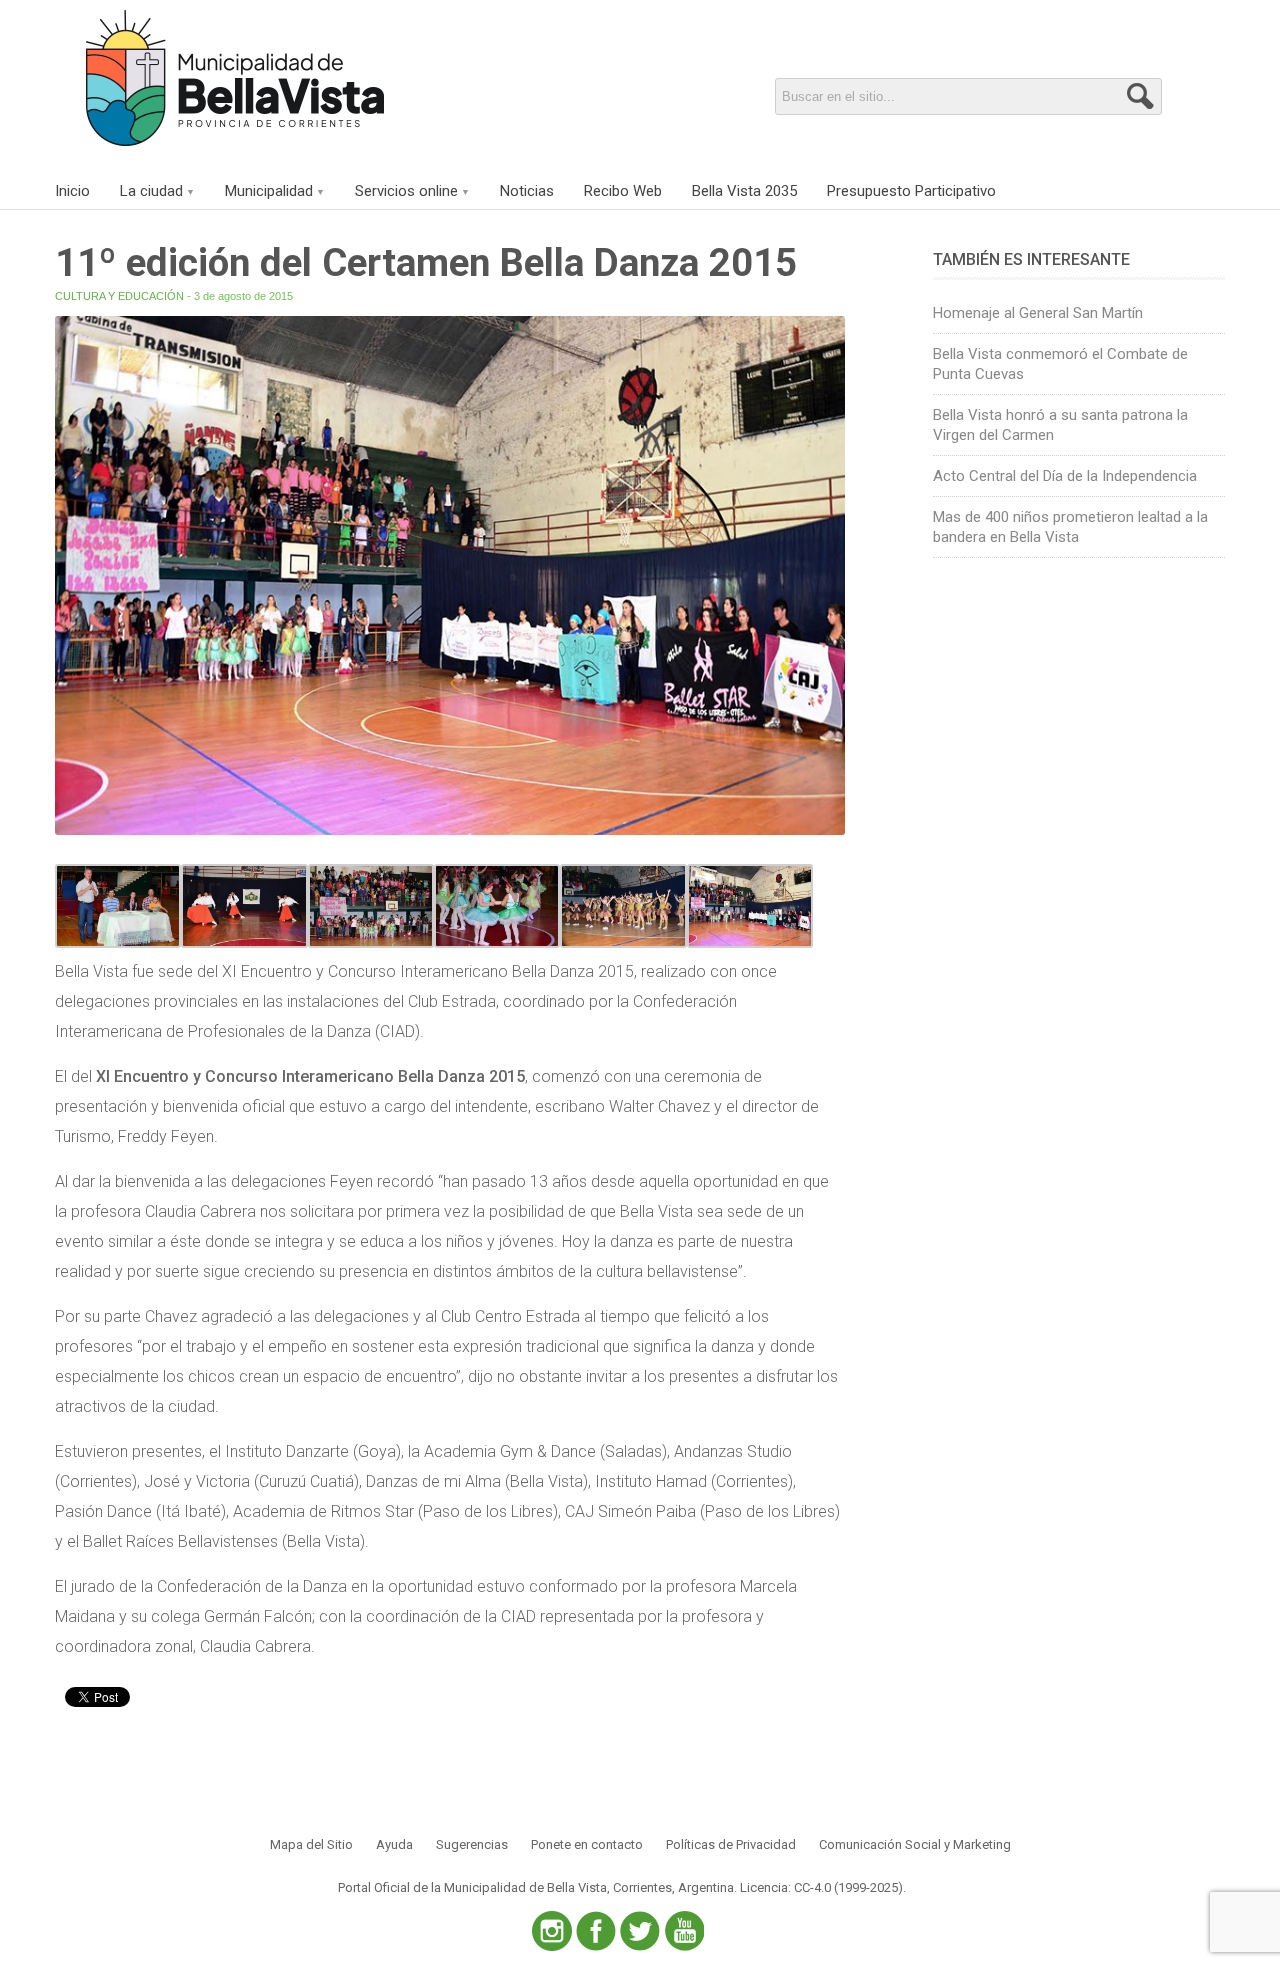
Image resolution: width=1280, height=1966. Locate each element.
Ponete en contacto (587, 1844)
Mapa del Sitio (311, 1844)
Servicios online (406, 191)
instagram (552, 1931)
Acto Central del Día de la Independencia (1065, 476)
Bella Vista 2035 (744, 191)
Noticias (527, 191)
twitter (640, 1931)
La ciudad (151, 191)
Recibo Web (623, 191)
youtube (684, 1931)
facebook (596, 1931)
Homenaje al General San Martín (1038, 313)
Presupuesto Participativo (911, 191)
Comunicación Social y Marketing (915, 1844)
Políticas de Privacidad (731, 1844)
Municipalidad (269, 191)
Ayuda (394, 1844)
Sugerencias (472, 1844)
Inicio (72, 191)
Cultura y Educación (119, 296)
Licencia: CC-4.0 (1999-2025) (821, 1887)
